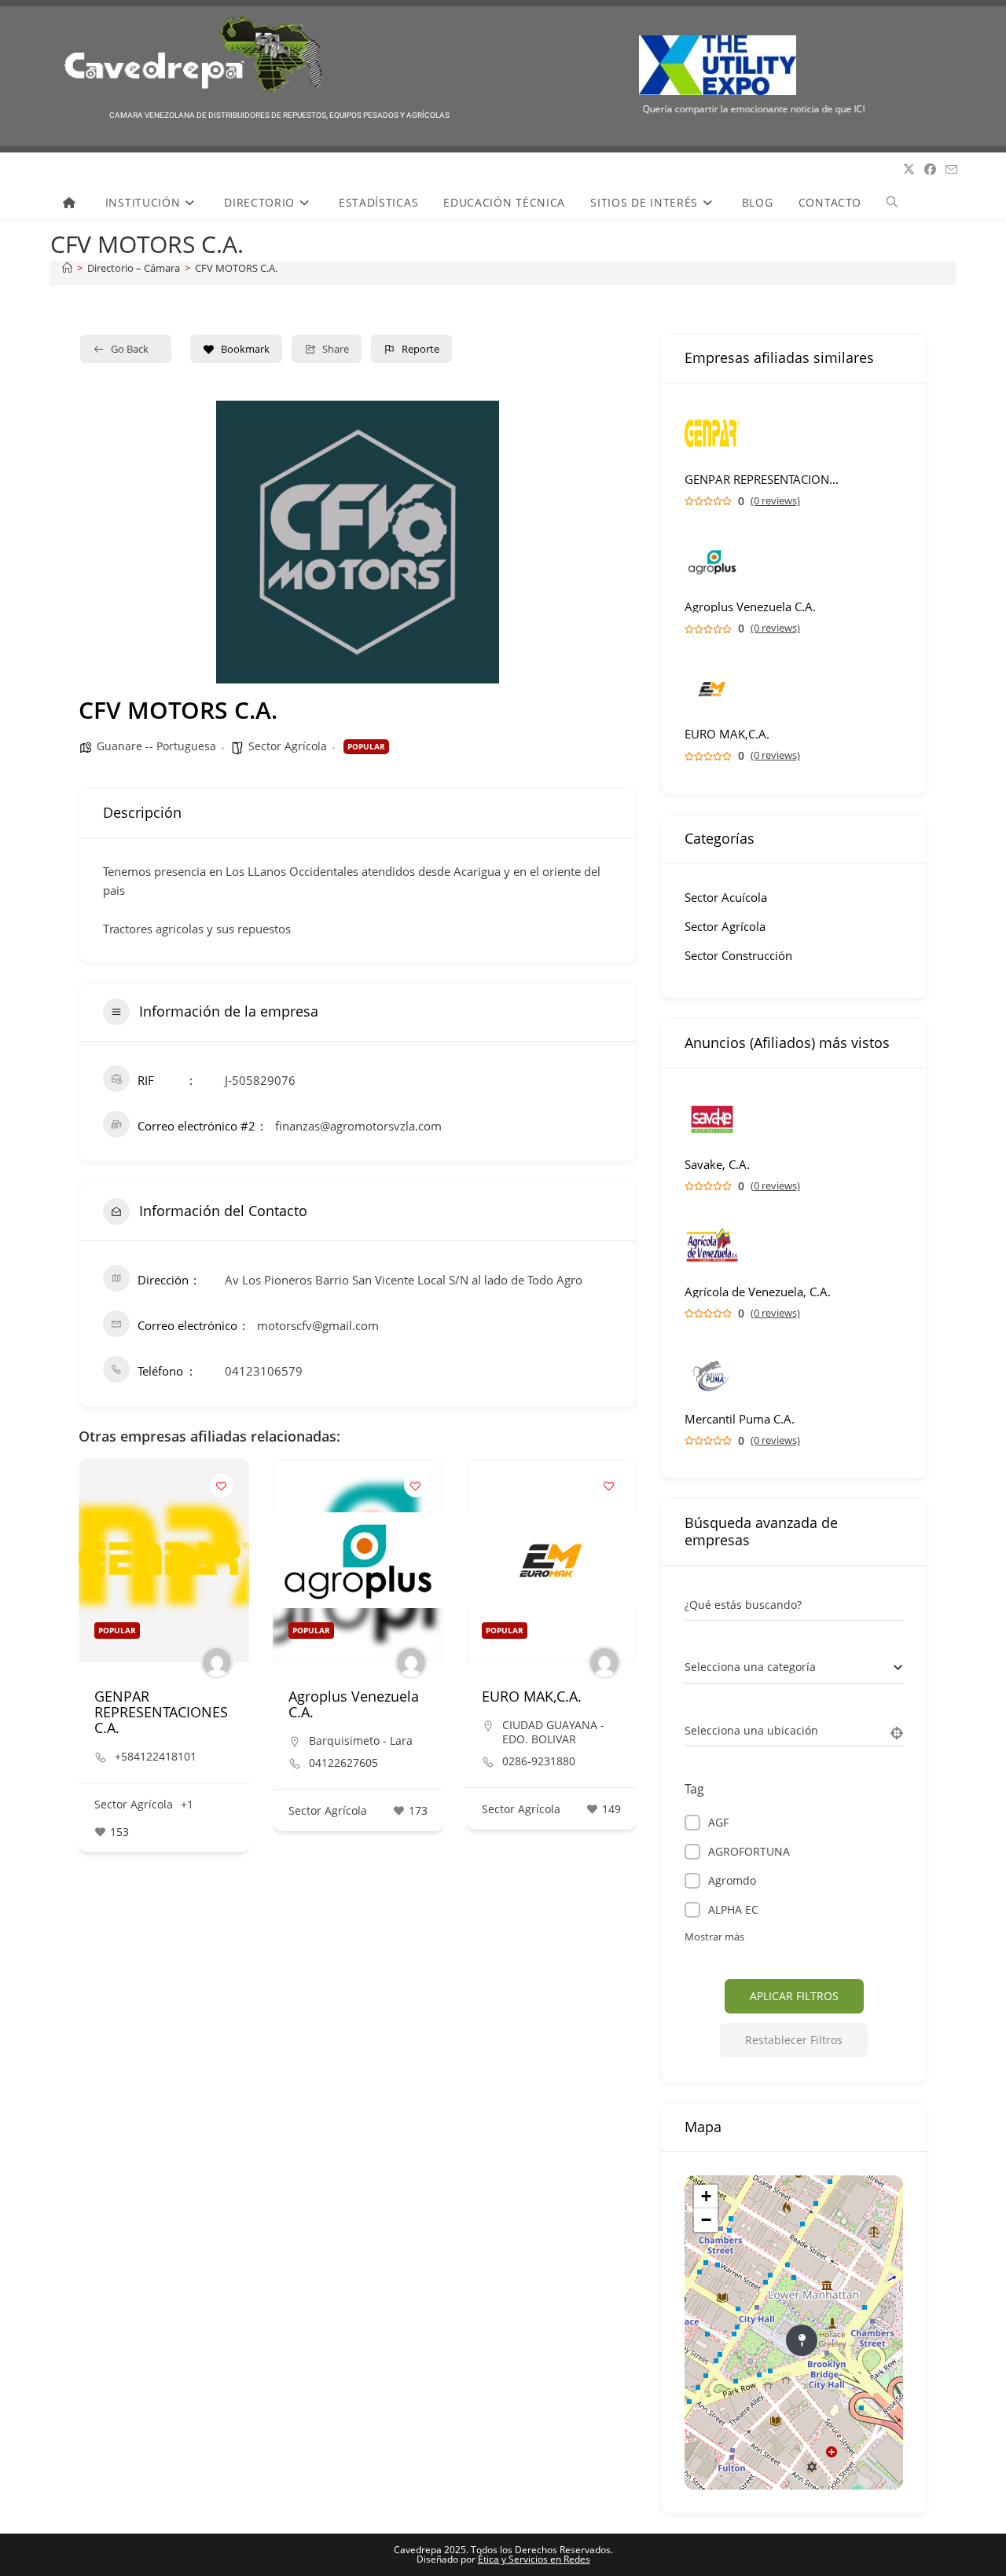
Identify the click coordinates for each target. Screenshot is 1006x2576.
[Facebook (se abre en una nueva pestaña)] (930, 169)
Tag (694, 1789)
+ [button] (706, 2196)
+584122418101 (156, 1757)
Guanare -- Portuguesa (156, 746)
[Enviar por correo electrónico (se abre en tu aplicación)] (951, 170)
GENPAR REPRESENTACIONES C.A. (161, 1712)
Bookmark (245, 349)
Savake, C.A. (717, 1165)
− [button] (706, 2220)
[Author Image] (217, 1662)
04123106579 (264, 1371)
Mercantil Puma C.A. (740, 1419)
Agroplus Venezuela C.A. (354, 1704)
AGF (718, 1822)
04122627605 (343, 1763)
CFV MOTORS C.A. (236, 268)
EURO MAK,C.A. (532, 1696)
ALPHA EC (733, 1909)
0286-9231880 (539, 1761)
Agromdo (732, 1880)
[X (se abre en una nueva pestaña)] (909, 169)
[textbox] (750, 1667)
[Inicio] (67, 268)
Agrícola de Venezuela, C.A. (758, 1292)
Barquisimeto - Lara (361, 1741)
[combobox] (794, 1668)
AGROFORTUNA (749, 1851)
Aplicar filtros (794, 1996)
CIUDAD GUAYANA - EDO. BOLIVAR (553, 1732)
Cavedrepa (85, 170)
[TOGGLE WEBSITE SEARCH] (892, 203)
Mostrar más (714, 1937)
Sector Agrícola (288, 746)
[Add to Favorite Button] (222, 1486)
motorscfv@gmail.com (318, 1325)
